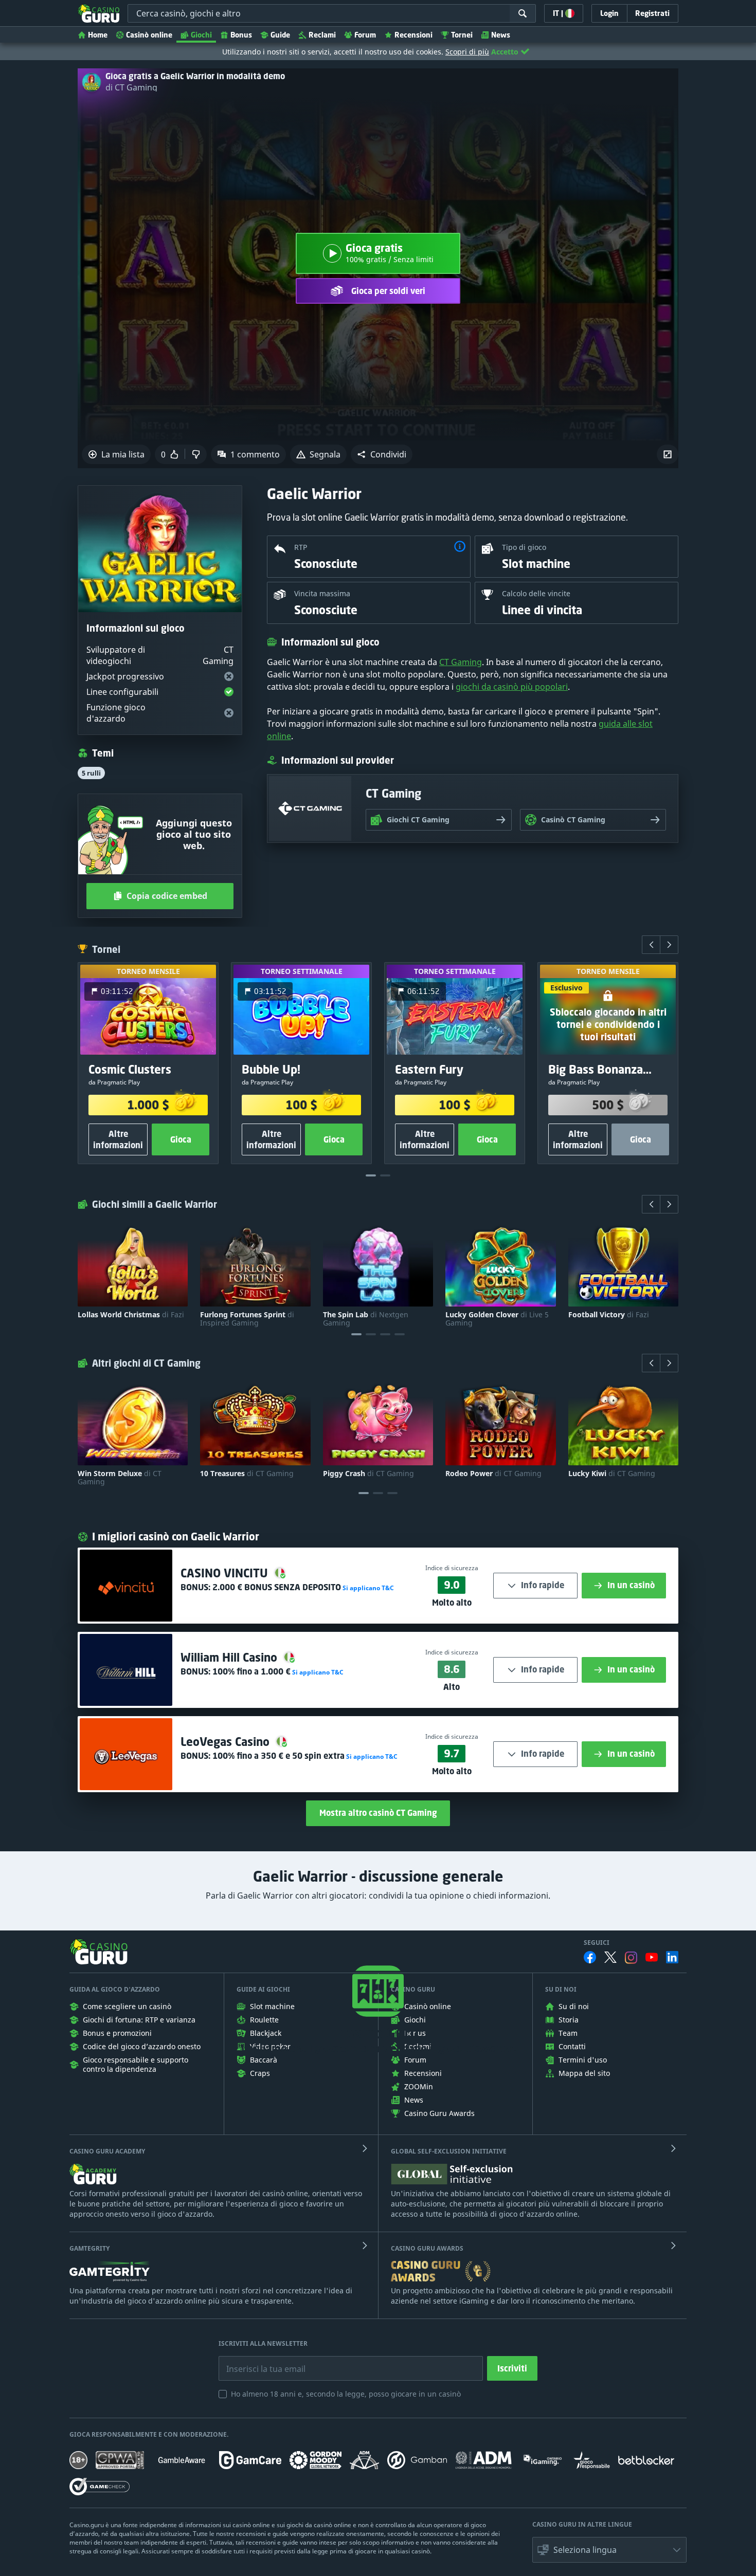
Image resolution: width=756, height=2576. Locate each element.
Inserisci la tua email (259, 2361)
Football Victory (609, 1315)
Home (98, 35)
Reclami (322, 35)
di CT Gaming (131, 87)
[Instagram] (631, 1957)
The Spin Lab (366, 1319)
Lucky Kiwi (612, 1474)
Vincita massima (322, 593)
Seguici (597, 1943)
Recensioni (413, 35)
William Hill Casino (230, 1657)
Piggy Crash (368, 1474)
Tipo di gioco (524, 547)
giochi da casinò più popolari (512, 687)
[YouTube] (652, 1957)
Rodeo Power (493, 1474)
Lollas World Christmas (131, 1315)
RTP (301, 547)
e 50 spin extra (278, 1756)
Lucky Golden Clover (497, 1319)
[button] (382, 454)
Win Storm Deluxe (120, 1478)
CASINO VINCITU (226, 1573)
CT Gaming (461, 662)
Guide (280, 35)
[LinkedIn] (672, 1957)
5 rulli (91, 773)
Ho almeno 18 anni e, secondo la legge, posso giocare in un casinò (346, 2394)
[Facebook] (590, 1957)
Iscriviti (512, 2368)
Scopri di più (467, 52)
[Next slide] (669, 945)
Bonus (241, 35)
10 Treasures (247, 1474)
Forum (365, 35)
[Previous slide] (651, 945)
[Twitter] (610, 1957)
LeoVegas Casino (227, 1742)
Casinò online (149, 35)
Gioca (181, 1139)
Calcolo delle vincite (536, 593)
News (501, 35)
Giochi (201, 35)
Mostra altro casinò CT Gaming (378, 1813)
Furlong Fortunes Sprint (247, 1319)
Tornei (462, 35)
